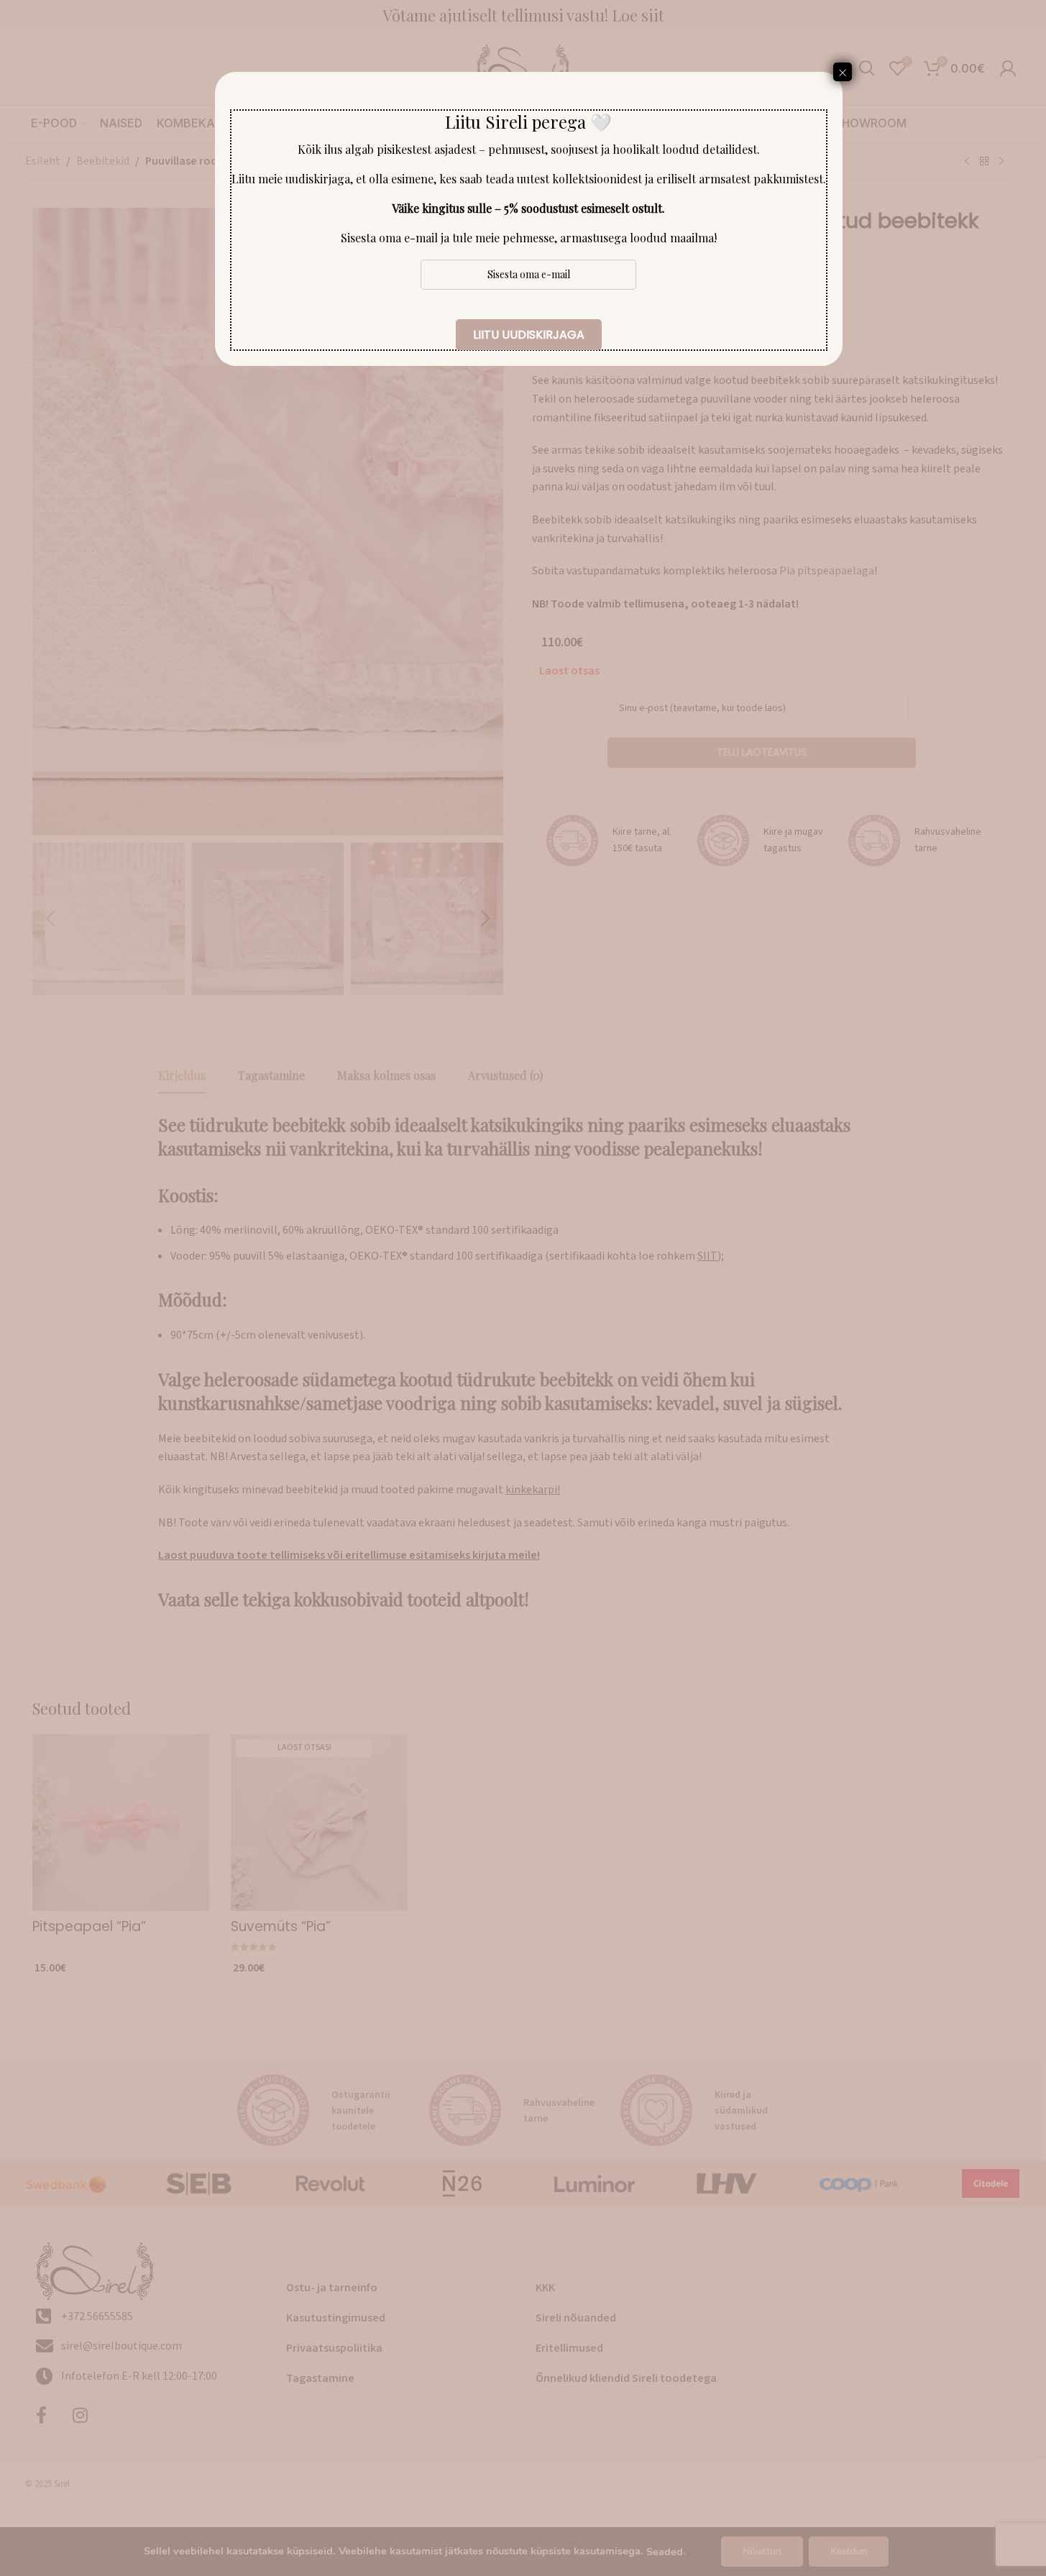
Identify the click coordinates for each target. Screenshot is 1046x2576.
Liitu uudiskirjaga (529, 335)
